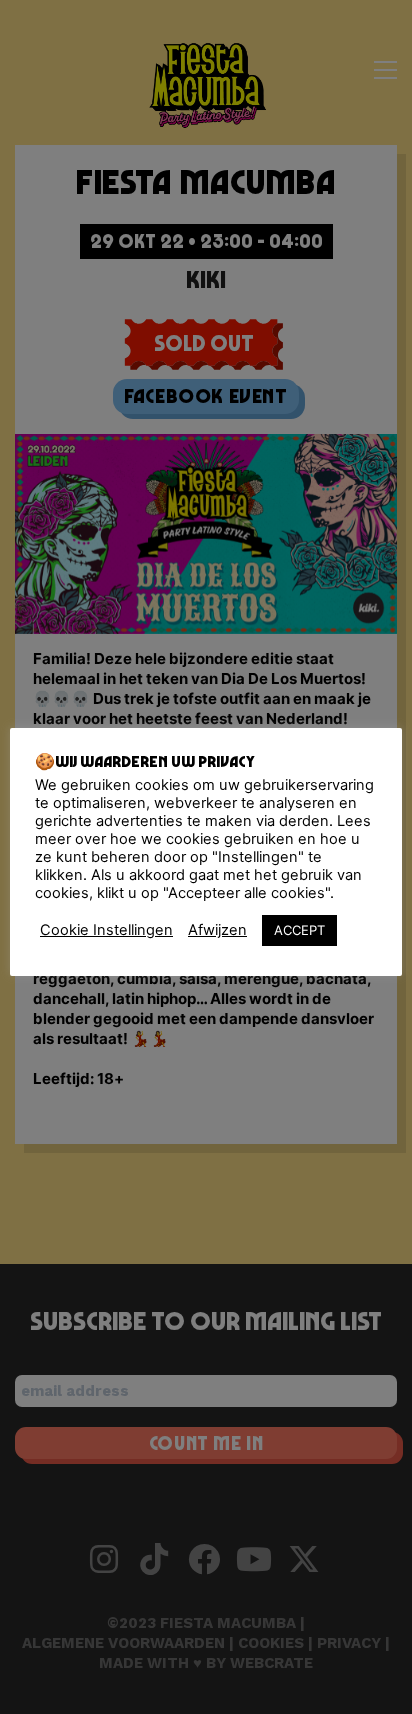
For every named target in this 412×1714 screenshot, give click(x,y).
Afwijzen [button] (217, 930)
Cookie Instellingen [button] (106, 930)
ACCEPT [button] (299, 930)
